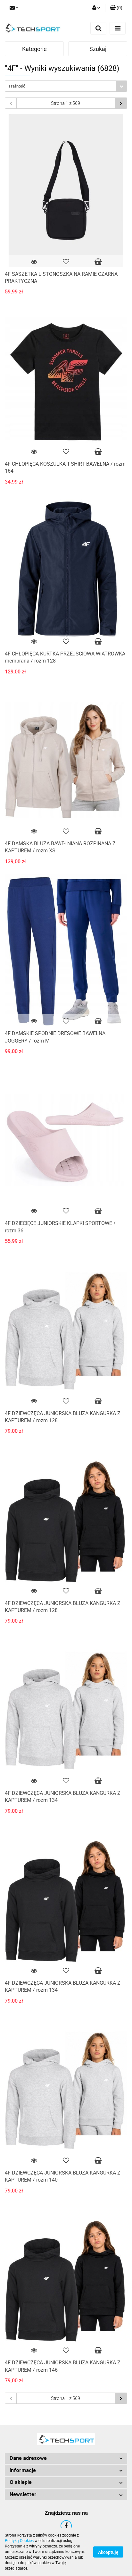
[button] (66, 2458)
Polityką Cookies (19, 2541)
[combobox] (66, 86)
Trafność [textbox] (17, 86)
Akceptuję (108, 2552)
